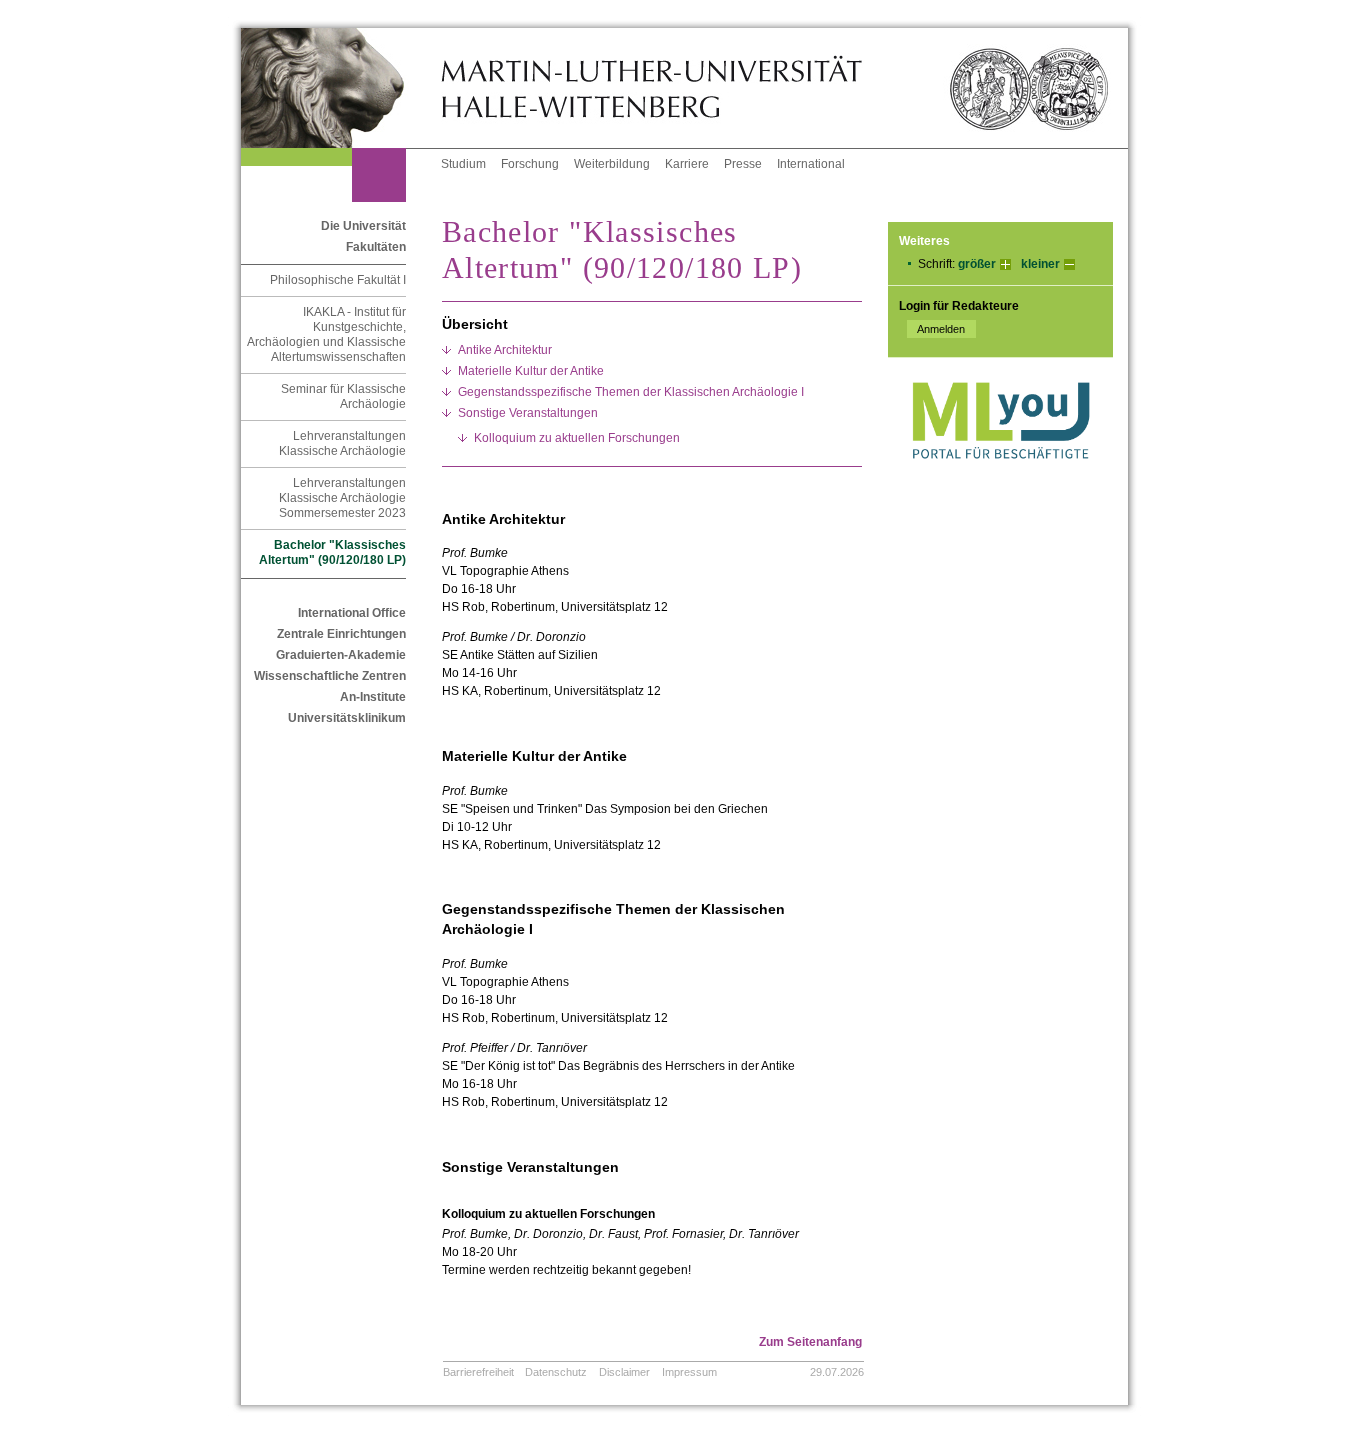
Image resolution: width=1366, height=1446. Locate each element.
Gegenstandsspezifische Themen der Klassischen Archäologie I (631, 392)
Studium (463, 164)
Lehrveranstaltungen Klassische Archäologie (342, 443)
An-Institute (373, 697)
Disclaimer (624, 1372)
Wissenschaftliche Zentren (330, 676)
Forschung (530, 164)
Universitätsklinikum (347, 718)
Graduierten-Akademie (341, 655)
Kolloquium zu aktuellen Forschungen (577, 438)
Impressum (689, 1372)
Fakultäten (376, 247)
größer (977, 264)
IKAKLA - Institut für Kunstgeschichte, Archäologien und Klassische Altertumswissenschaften (326, 334)
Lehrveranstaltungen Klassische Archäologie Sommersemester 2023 (342, 498)
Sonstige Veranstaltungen (528, 413)
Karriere (687, 164)
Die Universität (363, 226)
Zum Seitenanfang (810, 1342)
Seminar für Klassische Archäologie (343, 396)
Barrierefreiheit (478, 1372)
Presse (743, 164)
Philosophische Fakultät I (338, 280)
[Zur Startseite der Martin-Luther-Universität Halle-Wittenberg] (341, 88)
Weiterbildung (612, 164)
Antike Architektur (505, 350)
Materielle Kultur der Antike (531, 371)
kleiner (1040, 264)
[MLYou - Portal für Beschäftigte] (1000, 479)
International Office (352, 613)
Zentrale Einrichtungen (341, 634)
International (811, 164)
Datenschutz (556, 1372)
